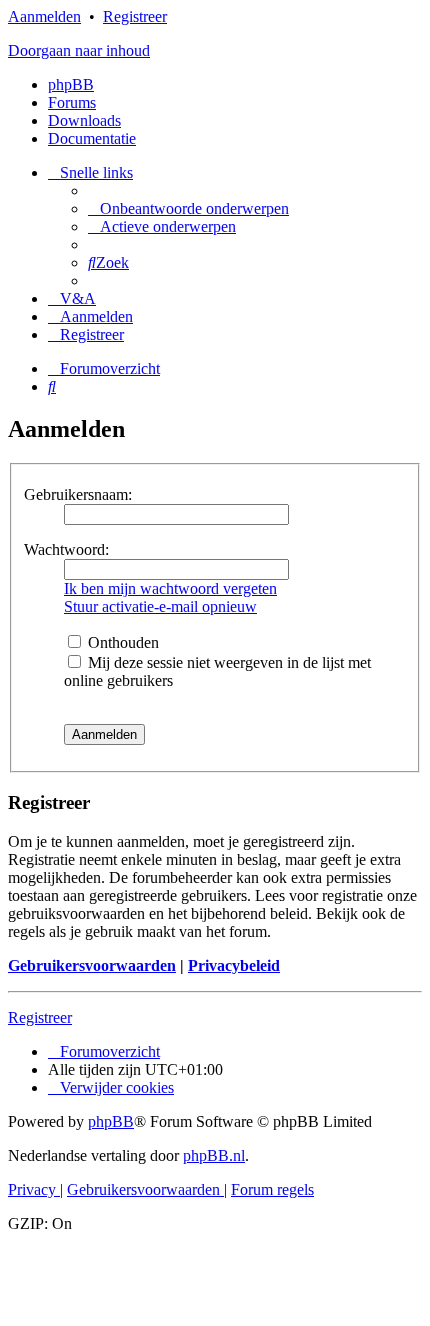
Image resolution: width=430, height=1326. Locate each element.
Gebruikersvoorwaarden (92, 965)
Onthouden (121, 642)
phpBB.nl (214, 1155)
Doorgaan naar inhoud (79, 50)
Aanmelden (44, 16)
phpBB (71, 84)
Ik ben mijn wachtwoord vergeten (170, 588)
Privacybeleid (234, 965)
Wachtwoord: (66, 549)
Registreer (135, 16)
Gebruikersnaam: (78, 494)
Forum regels (272, 1189)
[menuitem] (188, 208)
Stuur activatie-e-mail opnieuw (160, 606)
